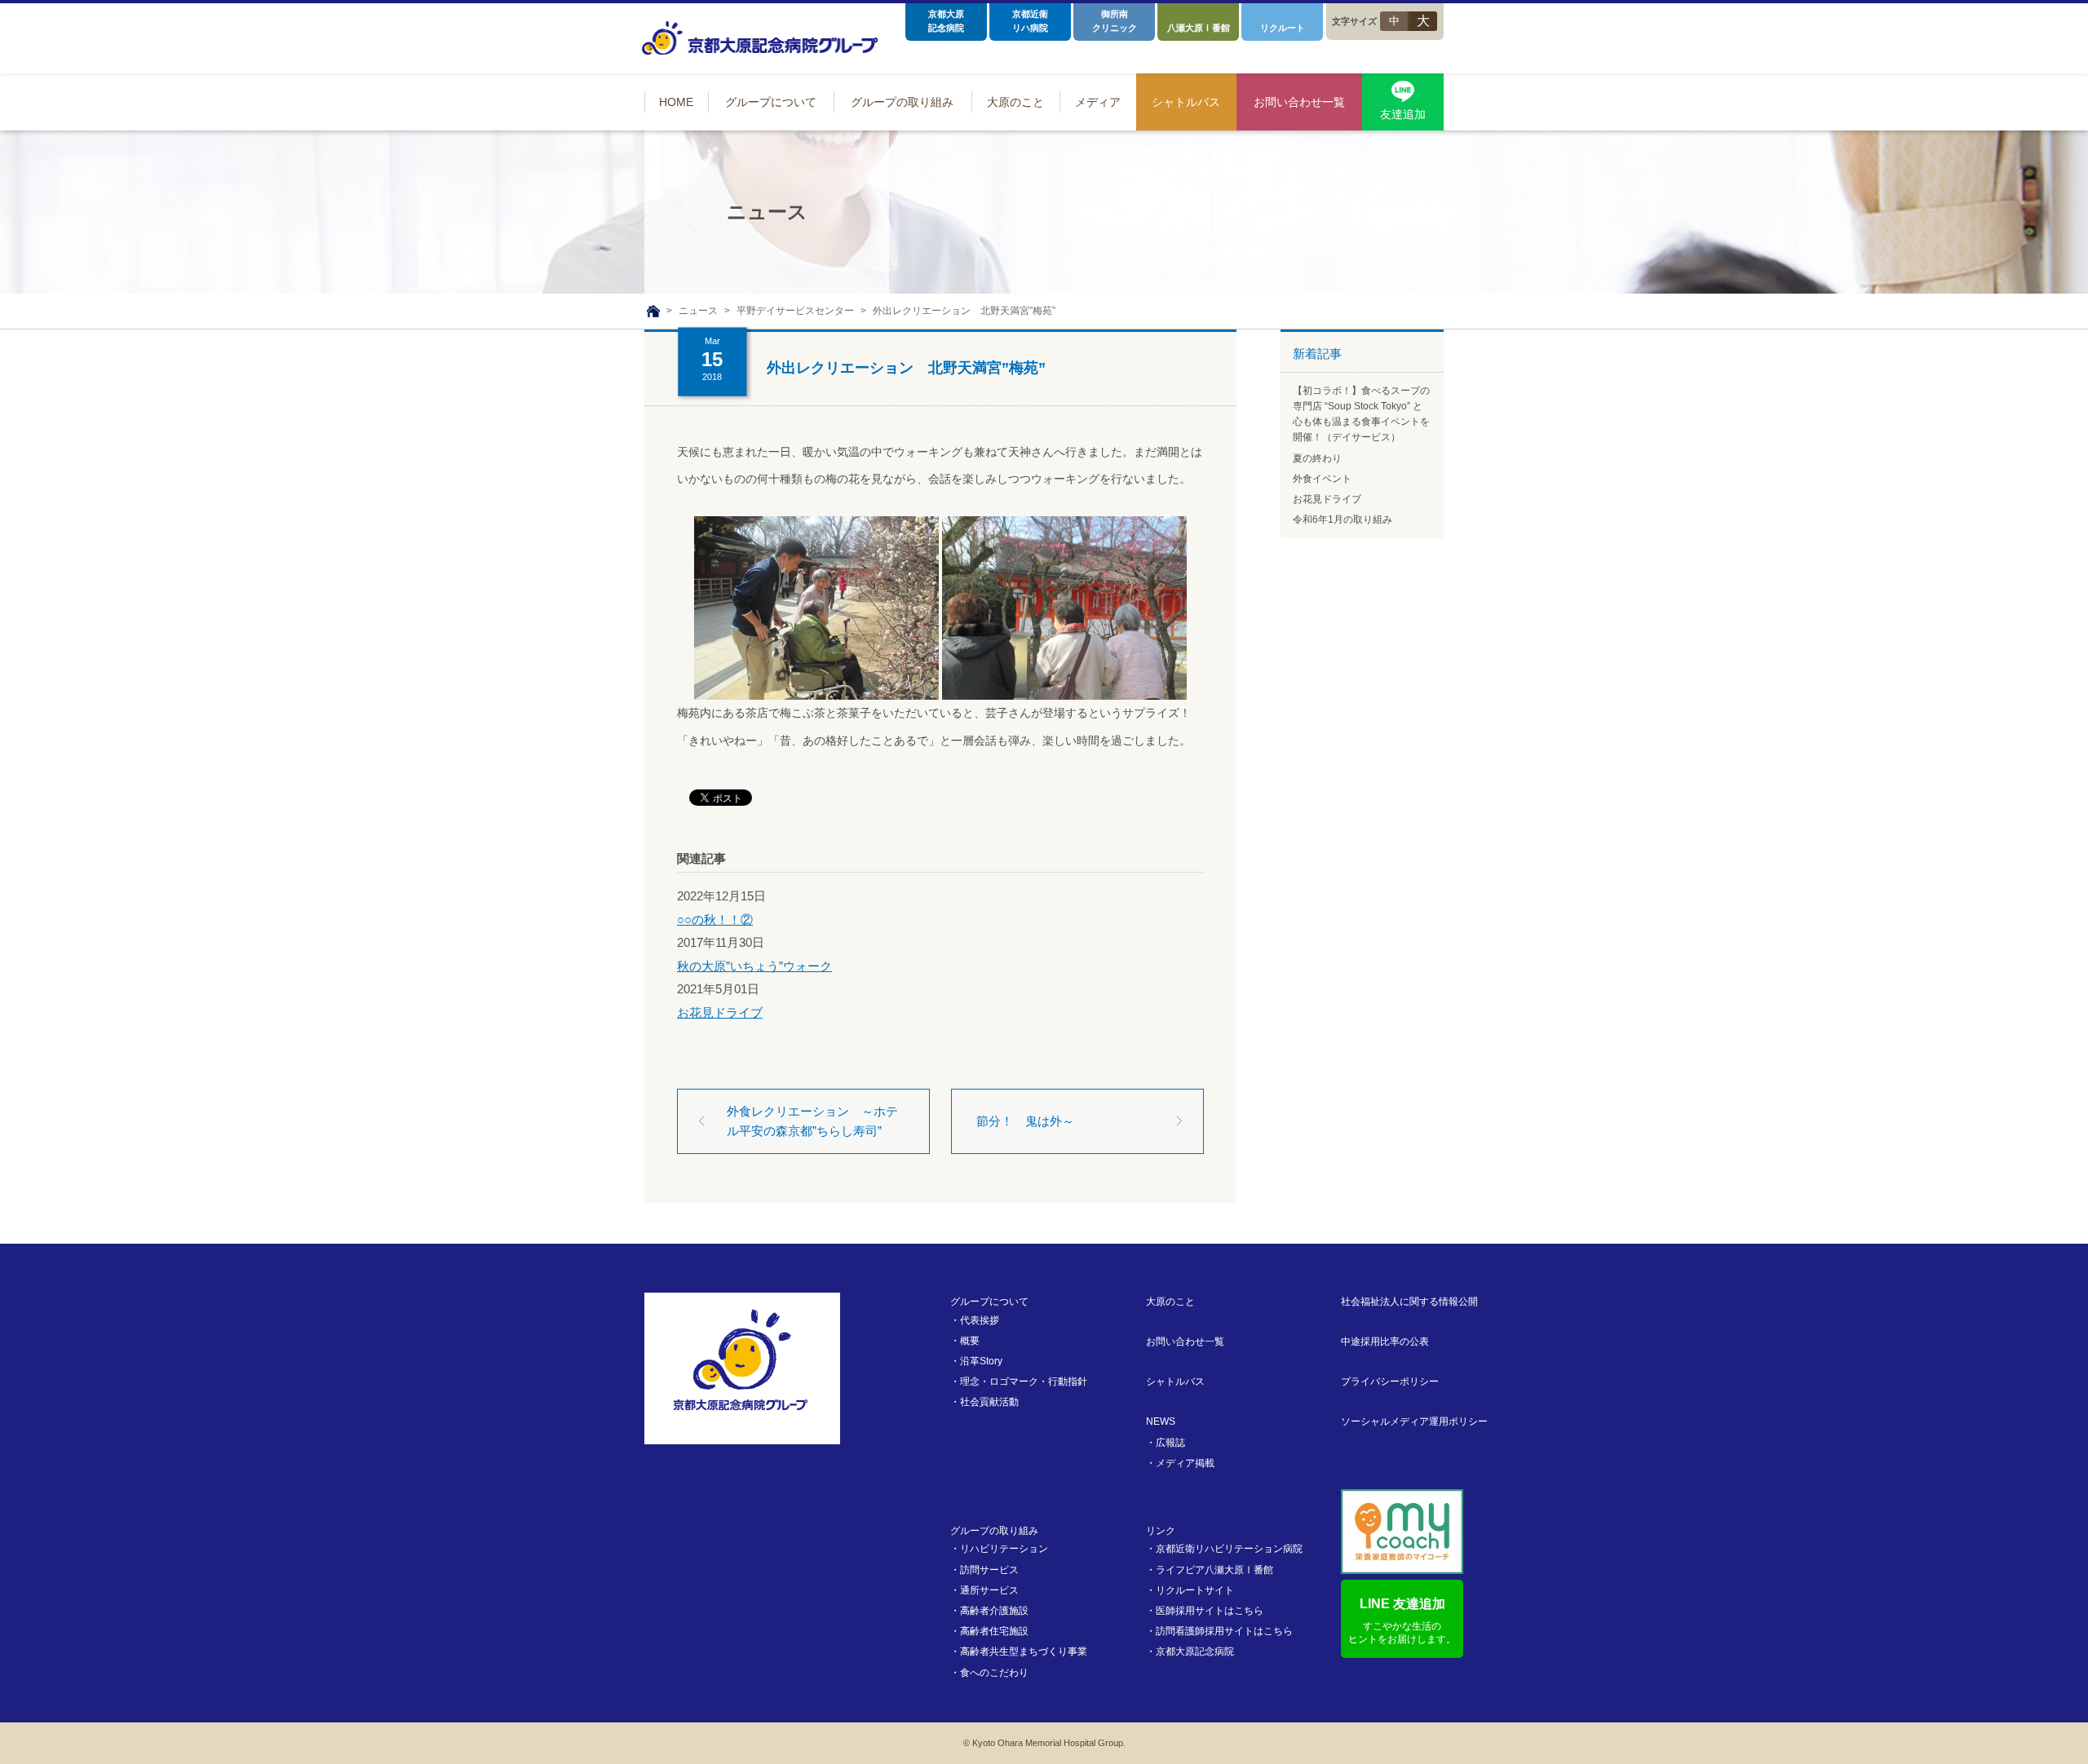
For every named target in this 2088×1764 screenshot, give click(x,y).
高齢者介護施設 (994, 1611)
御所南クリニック (1115, 21)
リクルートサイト (1195, 1590)
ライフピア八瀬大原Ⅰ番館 (1214, 1570)
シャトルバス (1175, 1382)
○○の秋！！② (715, 920)
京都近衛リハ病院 (1030, 21)
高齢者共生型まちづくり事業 (1024, 1651)
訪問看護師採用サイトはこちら (1224, 1631)
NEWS (1161, 1421)
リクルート (1283, 28)
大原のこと (1170, 1302)
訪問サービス (989, 1570)
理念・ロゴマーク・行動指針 (1024, 1382)
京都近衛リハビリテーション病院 (1229, 1549)
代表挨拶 (980, 1320)
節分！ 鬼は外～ (1025, 1121)
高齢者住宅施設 (994, 1631)
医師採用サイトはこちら (1210, 1611)
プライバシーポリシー (1390, 1382)
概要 (970, 1341)
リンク (1161, 1531)
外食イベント (1322, 479)
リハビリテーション (1004, 1549)
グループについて (989, 1302)
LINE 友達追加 (1402, 1621)
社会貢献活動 (989, 1402)
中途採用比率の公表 (1385, 1342)
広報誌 (1170, 1443)
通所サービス (989, 1590)
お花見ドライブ (720, 1012)
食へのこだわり (994, 1673)
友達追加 (1403, 114)
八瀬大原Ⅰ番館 (1199, 28)
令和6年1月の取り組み (1343, 519)
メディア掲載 (1185, 1463)
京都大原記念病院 (946, 21)
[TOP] (653, 312)
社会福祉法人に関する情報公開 (1409, 1302)
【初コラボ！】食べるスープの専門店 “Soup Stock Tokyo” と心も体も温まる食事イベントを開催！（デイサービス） (1361, 414)
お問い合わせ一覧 (1185, 1342)
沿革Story (981, 1361)
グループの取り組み (994, 1531)
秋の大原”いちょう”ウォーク (754, 966)
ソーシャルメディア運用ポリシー (1414, 1421)
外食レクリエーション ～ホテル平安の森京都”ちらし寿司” (812, 1121)
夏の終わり (1317, 458)
